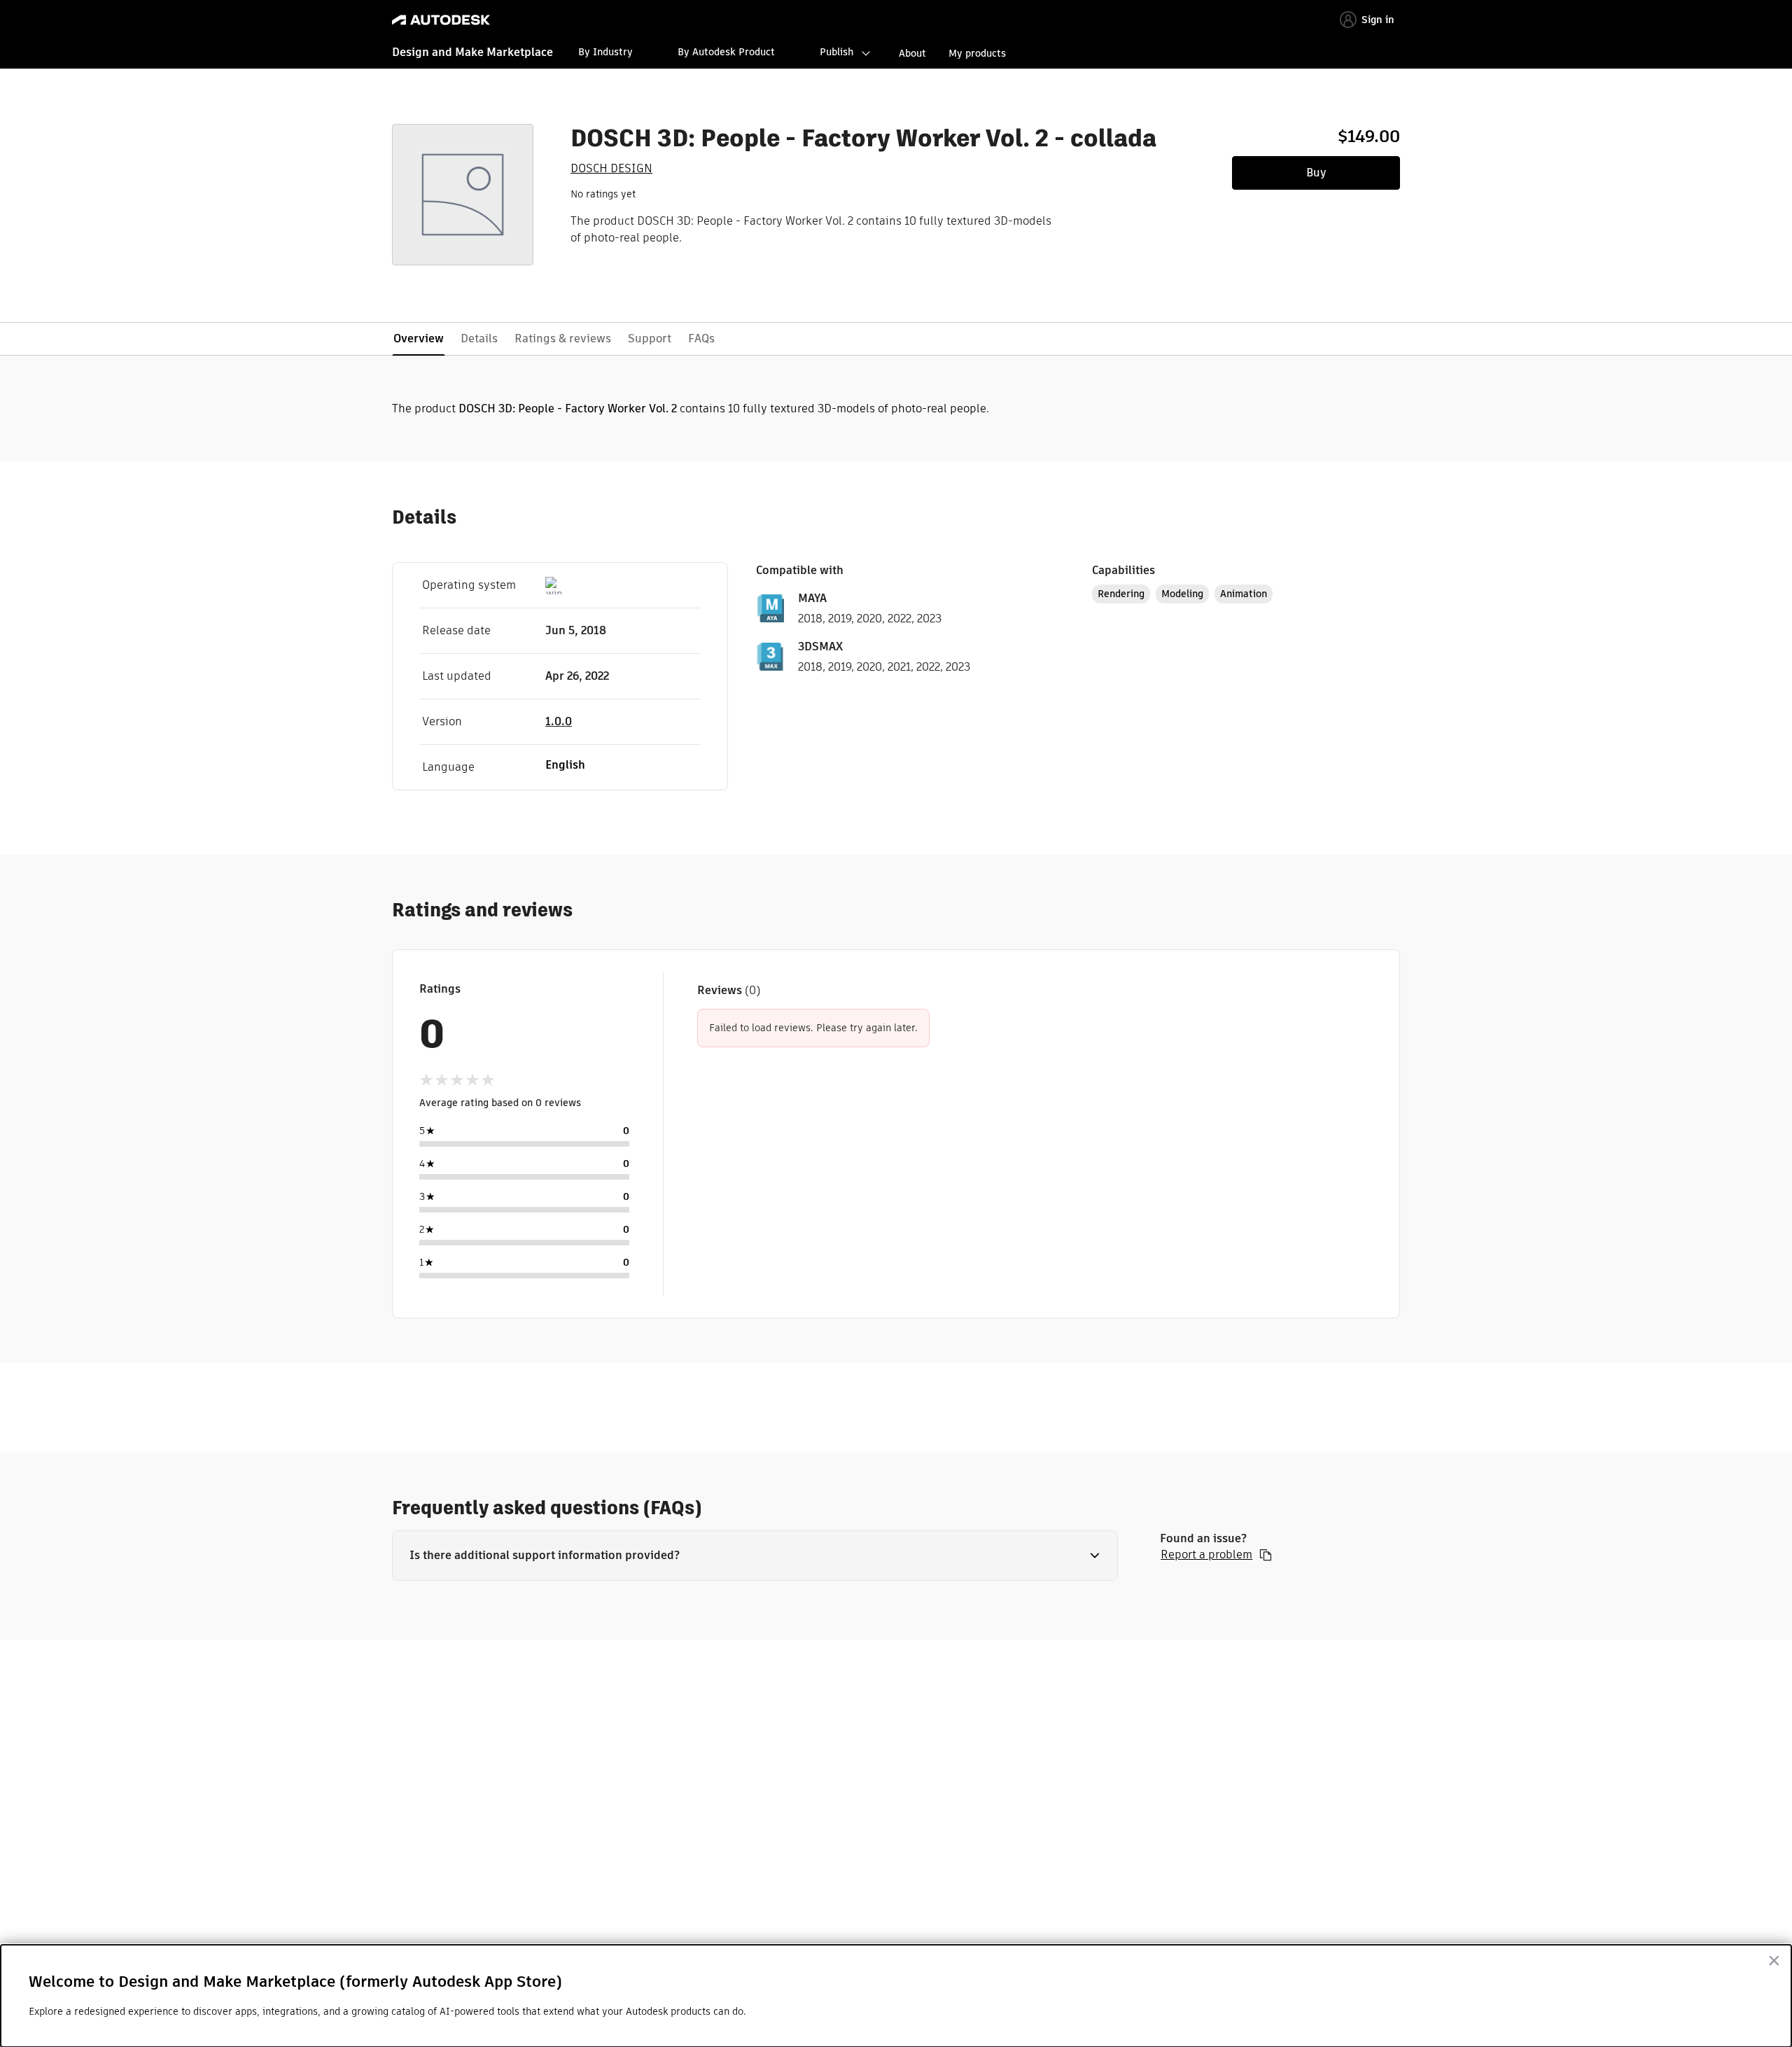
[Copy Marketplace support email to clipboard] (1266, 1555)
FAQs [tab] (701, 338)
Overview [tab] (419, 338)
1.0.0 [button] (559, 721)
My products (977, 53)
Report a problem (1206, 1555)
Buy (1316, 173)
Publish (836, 52)
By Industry (605, 52)
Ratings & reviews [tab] (563, 338)
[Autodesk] (441, 20)
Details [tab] (479, 338)
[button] (755, 1556)
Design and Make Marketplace (472, 52)
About (912, 53)
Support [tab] (650, 338)
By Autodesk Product (726, 52)
